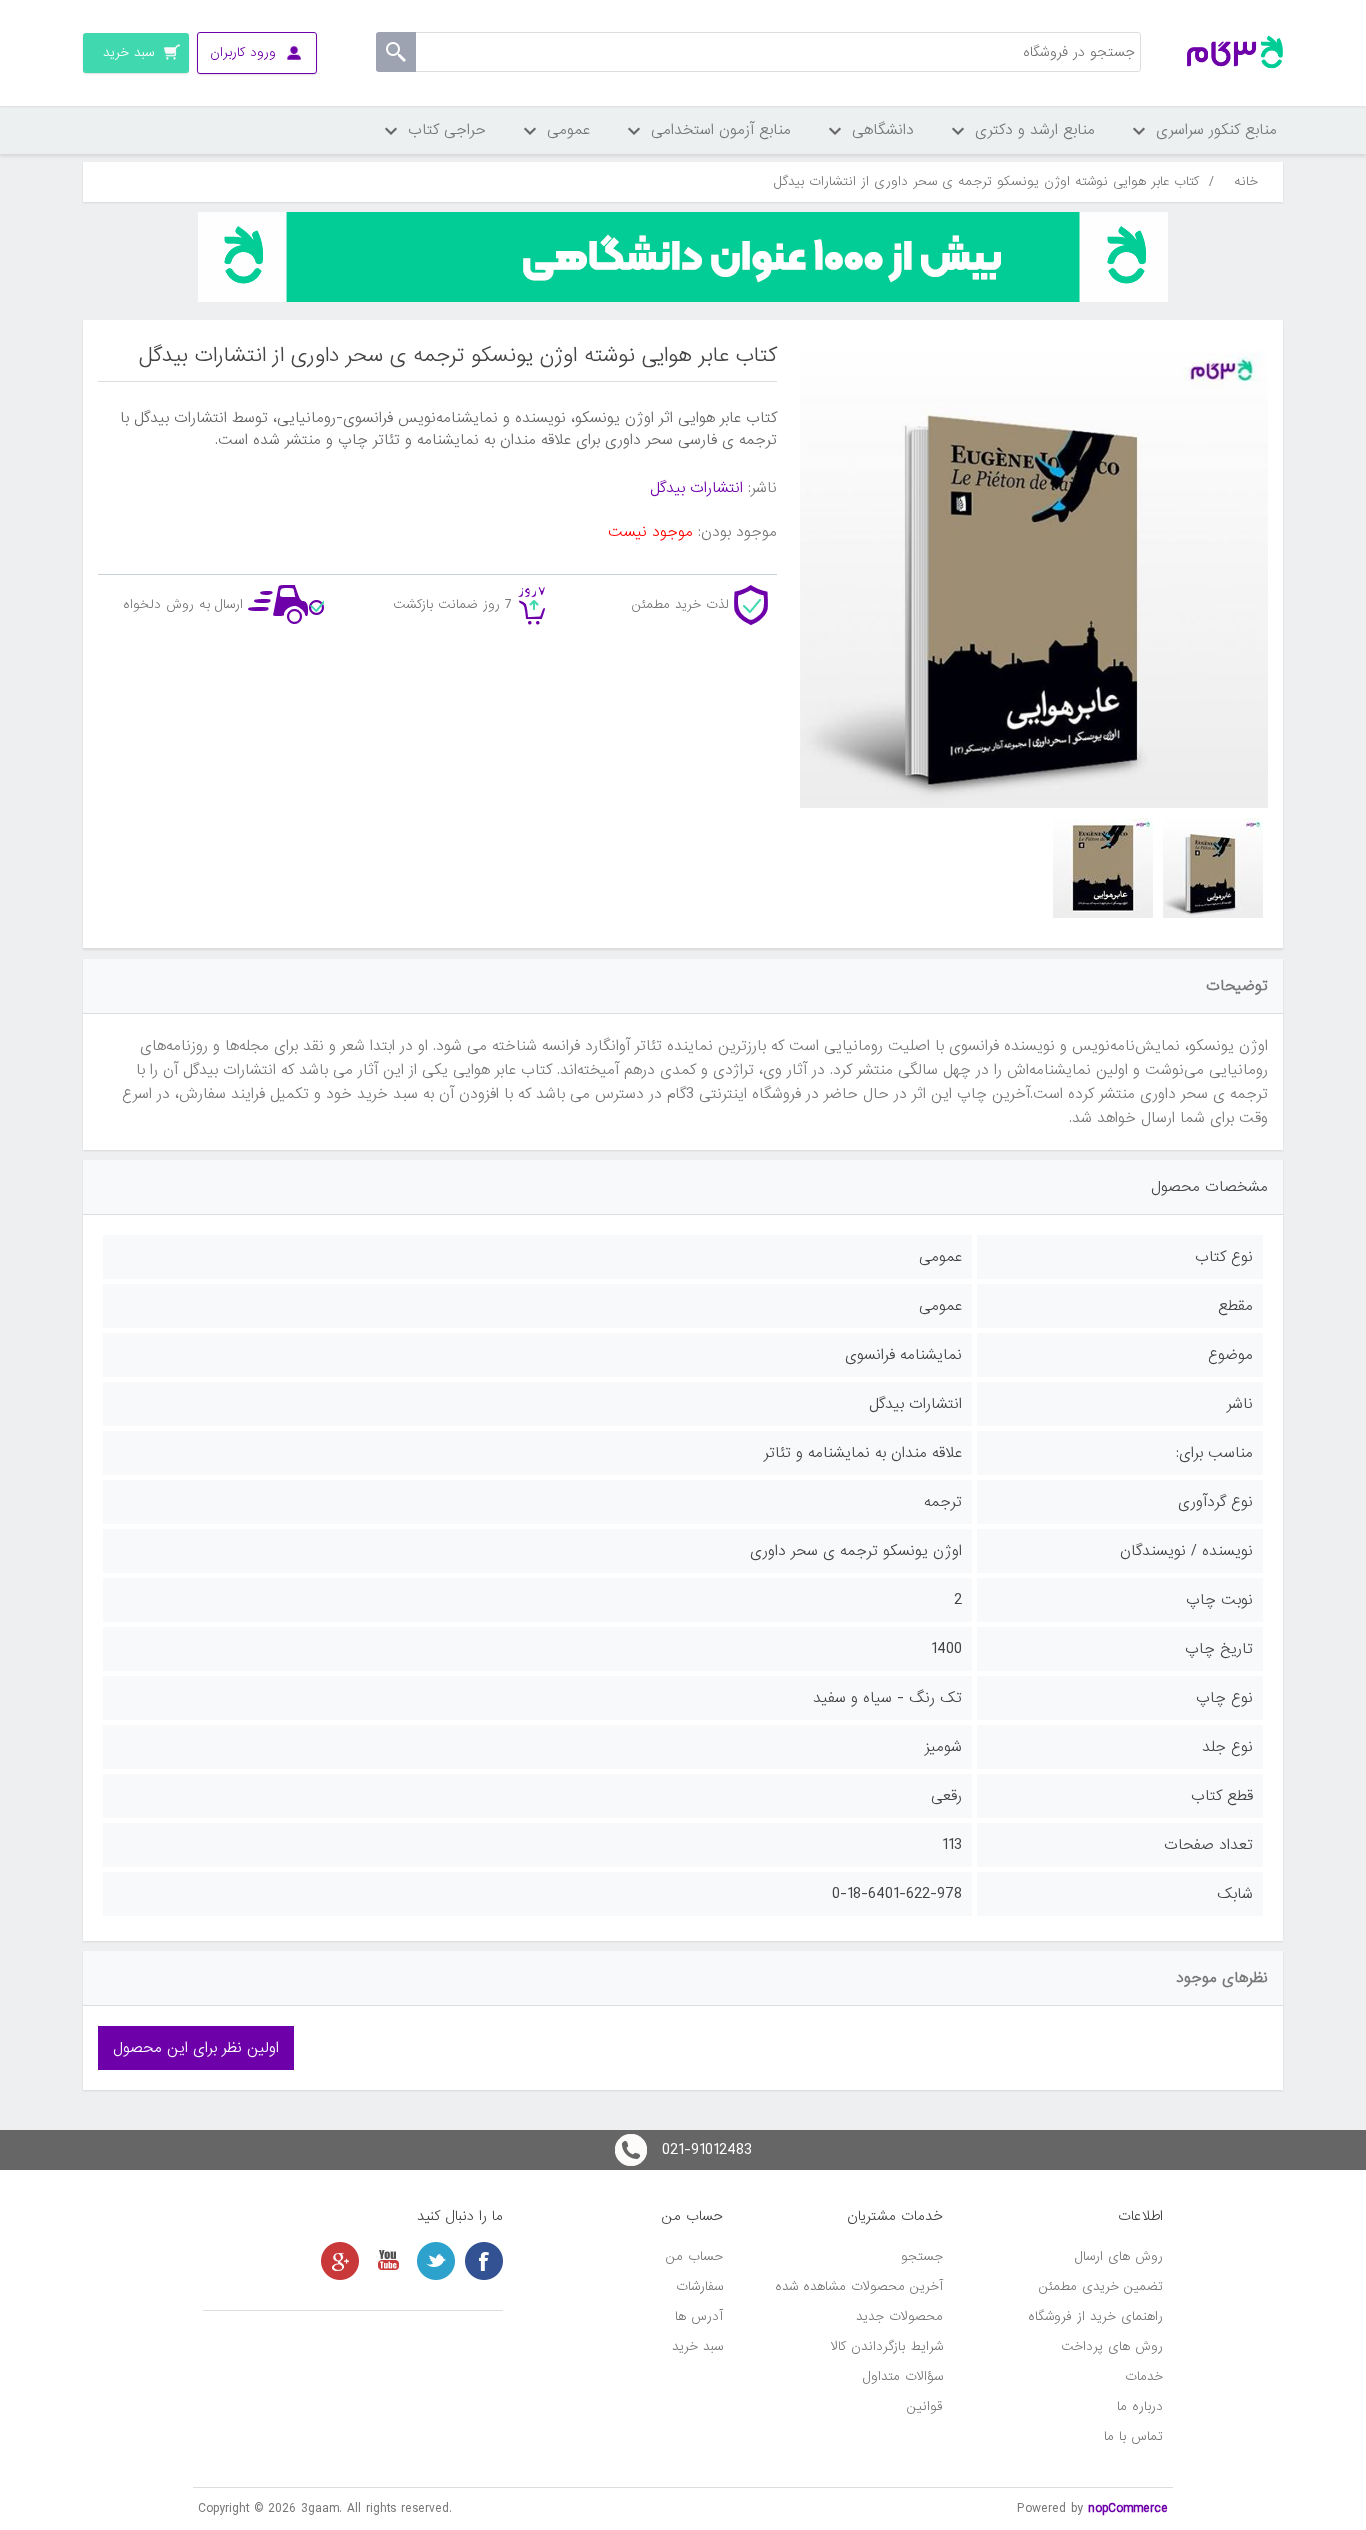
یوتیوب (388, 2261)
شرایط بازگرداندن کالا (887, 2346)
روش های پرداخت (1112, 2346)
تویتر (436, 2261)
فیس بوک (484, 2261)
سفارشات (699, 2286)
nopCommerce (1128, 2508)
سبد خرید (697, 2346)
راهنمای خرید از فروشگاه (1095, 2316)
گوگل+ (340, 2261)
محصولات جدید (899, 2316)
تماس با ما (1133, 2436)
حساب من (694, 2256)
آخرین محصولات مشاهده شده (859, 2286)
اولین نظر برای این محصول (196, 2048)
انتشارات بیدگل (696, 488)
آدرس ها (699, 2316)
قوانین (925, 2406)
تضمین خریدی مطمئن (1101, 2286)
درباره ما (1140, 2406)
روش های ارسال (1119, 2256)
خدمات (1144, 2376)
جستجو (922, 2256)
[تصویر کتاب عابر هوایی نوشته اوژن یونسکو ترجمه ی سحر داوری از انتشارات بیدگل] (1213, 868)
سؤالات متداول (903, 2376)
